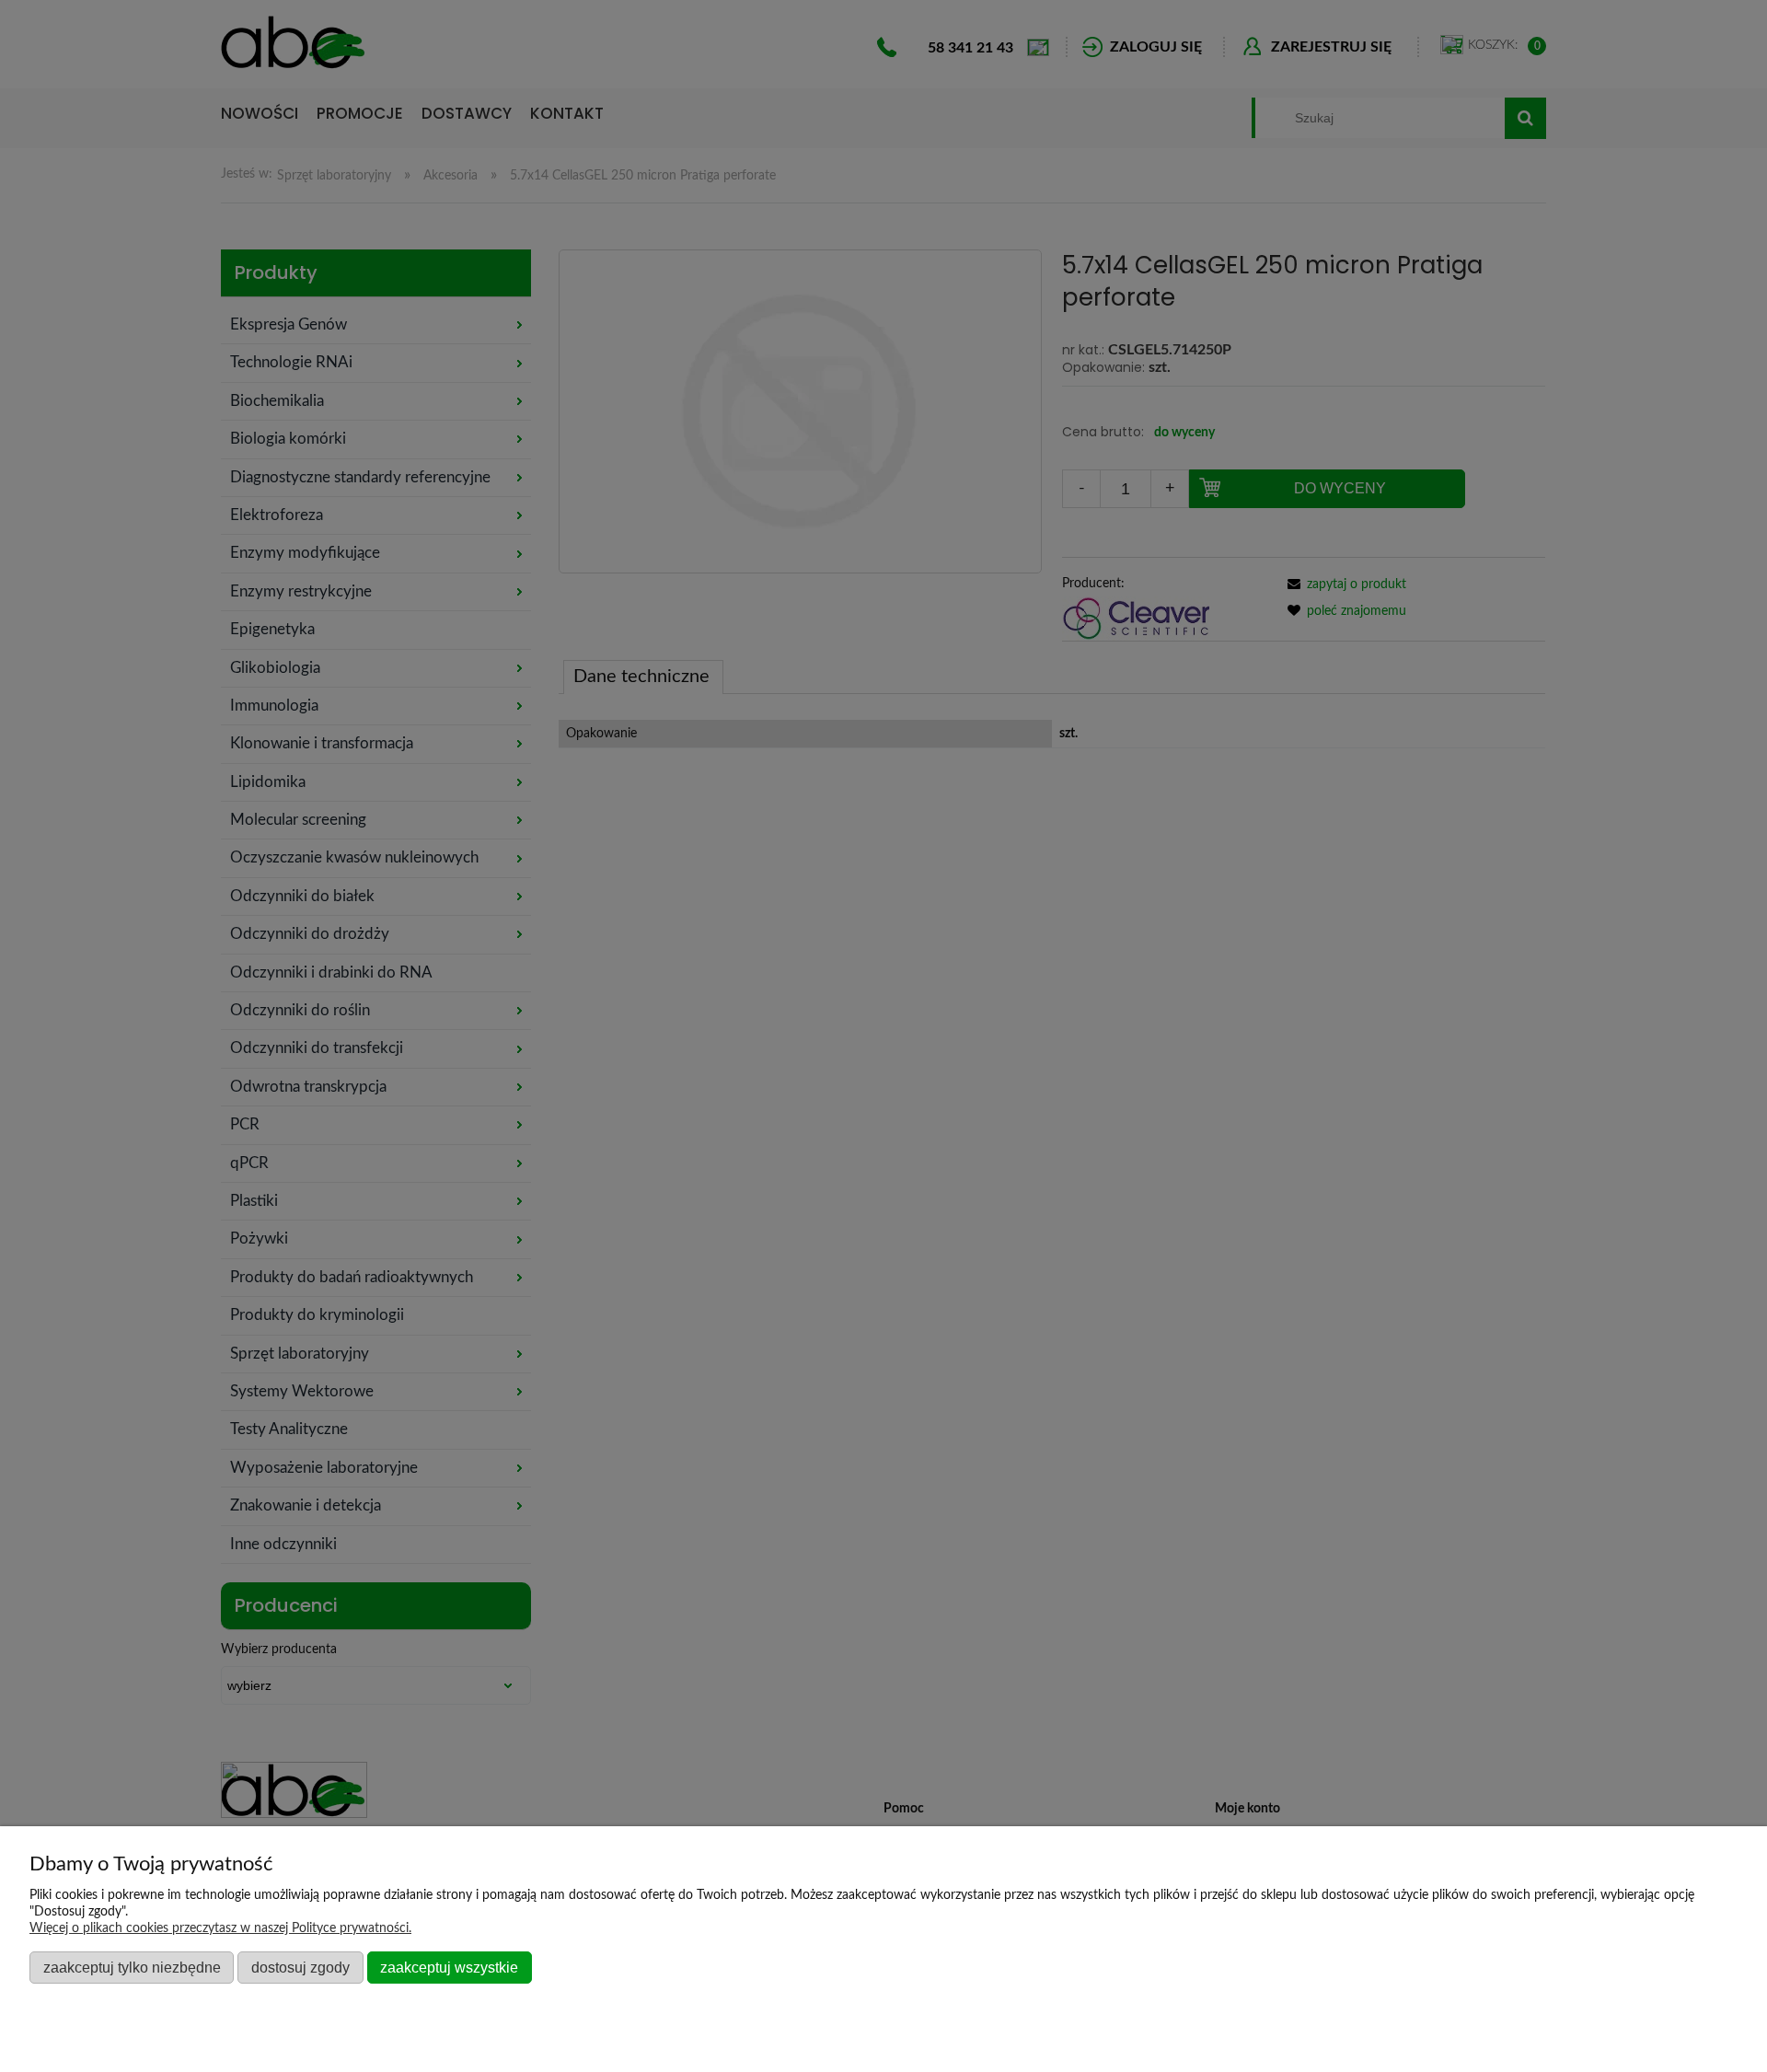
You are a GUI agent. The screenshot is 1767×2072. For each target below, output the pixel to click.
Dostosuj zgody (300, 1967)
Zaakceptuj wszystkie (449, 1967)
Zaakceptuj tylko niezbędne (132, 1967)
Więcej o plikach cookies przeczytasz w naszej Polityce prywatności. (220, 1928)
